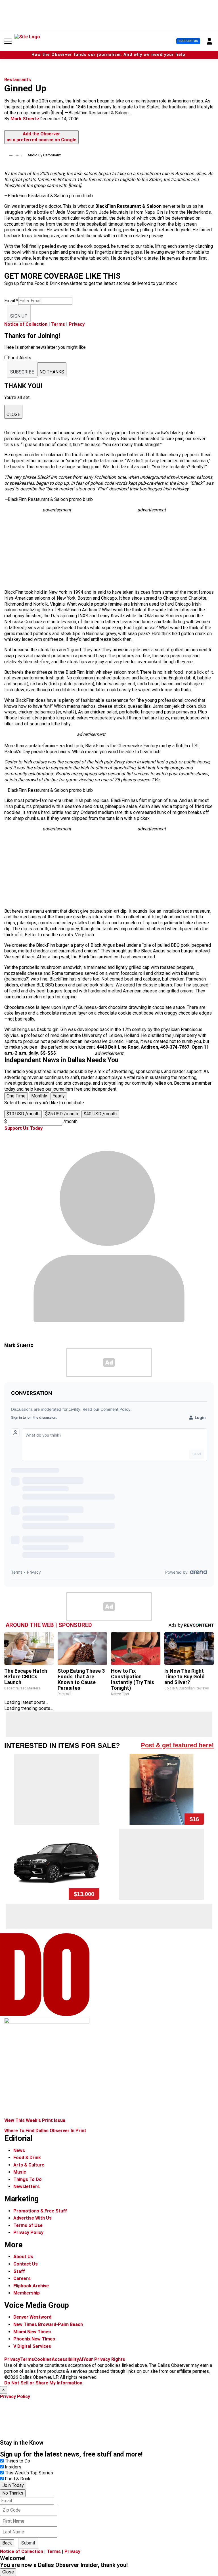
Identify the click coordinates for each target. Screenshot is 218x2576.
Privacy (77, 324)
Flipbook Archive (31, 2286)
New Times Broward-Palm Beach (48, 2324)
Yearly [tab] (59, 1096)
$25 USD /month (62, 1114)
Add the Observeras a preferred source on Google (41, 137)
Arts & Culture (29, 2165)
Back (7, 2543)
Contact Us (26, 2264)
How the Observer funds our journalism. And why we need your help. (109, 55)
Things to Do (17, 2461)
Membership (27, 2293)
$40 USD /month (100, 1114)
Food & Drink (27, 2158)
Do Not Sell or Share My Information (43, 2383)
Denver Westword (32, 2317)
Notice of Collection (26, 324)
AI (81, 2359)
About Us (23, 2257)
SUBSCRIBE (22, 372)
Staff (19, 2271)
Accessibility (65, 2359)
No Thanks (13, 2493)
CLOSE (13, 414)
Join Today (13, 2485)
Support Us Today (23, 1128)
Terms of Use (28, 2225)
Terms (58, 324)
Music (20, 2172)
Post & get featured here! (177, 1745)
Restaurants (18, 80)
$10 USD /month (23, 1114)
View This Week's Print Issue (35, 2120)
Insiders (13, 2467)
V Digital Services (32, 2346)
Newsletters (27, 2186)
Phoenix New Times (34, 2339)
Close (8, 2572)
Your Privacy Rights (104, 2359)
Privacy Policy (28, 2232)
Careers (22, 2278)
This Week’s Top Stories (29, 2473)
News (19, 2150)
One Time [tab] (16, 1096)
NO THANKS (52, 372)
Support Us (188, 41)
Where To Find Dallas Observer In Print (45, 2131)
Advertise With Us (33, 2218)
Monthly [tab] (39, 1096)
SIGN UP (19, 316)
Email (11, 301)
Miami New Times (32, 2332)
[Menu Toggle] (8, 41)
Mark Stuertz (25, 119)
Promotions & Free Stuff (40, 2211)
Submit (28, 2543)
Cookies (43, 2359)
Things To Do (28, 2179)
